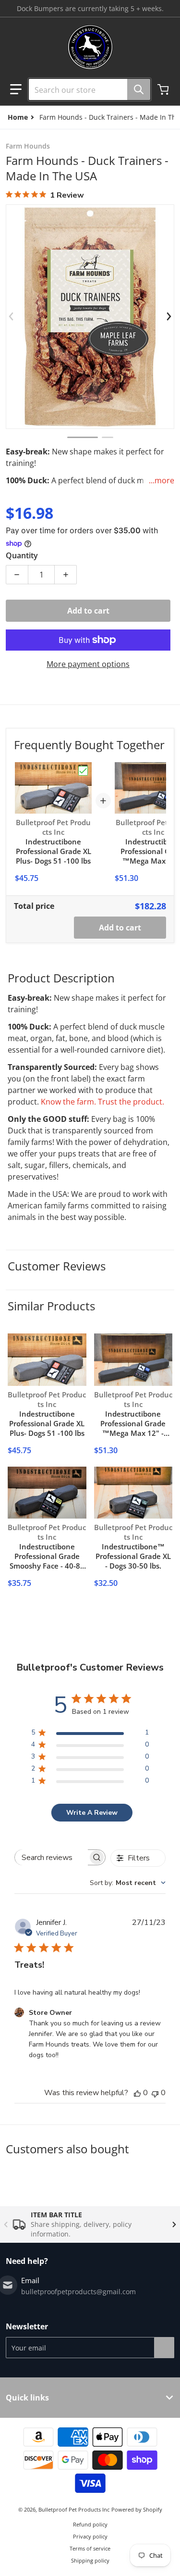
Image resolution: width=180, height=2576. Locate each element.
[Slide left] (12, 316)
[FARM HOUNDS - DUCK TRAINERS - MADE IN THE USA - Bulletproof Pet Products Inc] (83, 437)
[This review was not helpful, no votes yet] (155, 2093)
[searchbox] (51, 1857)
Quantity (22, 555)
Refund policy (90, 2524)
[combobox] (86, 89)
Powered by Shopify (137, 2509)
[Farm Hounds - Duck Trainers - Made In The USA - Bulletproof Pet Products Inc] (108, 437)
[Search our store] (139, 89)
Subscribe (164, 2348)
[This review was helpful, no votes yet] (137, 2093)
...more (162, 480)
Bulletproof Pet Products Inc (74, 2509)
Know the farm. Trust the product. (102, 1102)
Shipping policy (90, 2560)
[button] (16, 89)
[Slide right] (168, 316)
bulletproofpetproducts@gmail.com (78, 2292)
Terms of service (90, 2548)
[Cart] (164, 89)
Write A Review (92, 1813)
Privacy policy (90, 2536)
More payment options (88, 664)
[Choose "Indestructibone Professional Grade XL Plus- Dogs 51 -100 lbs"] (83, 771)
